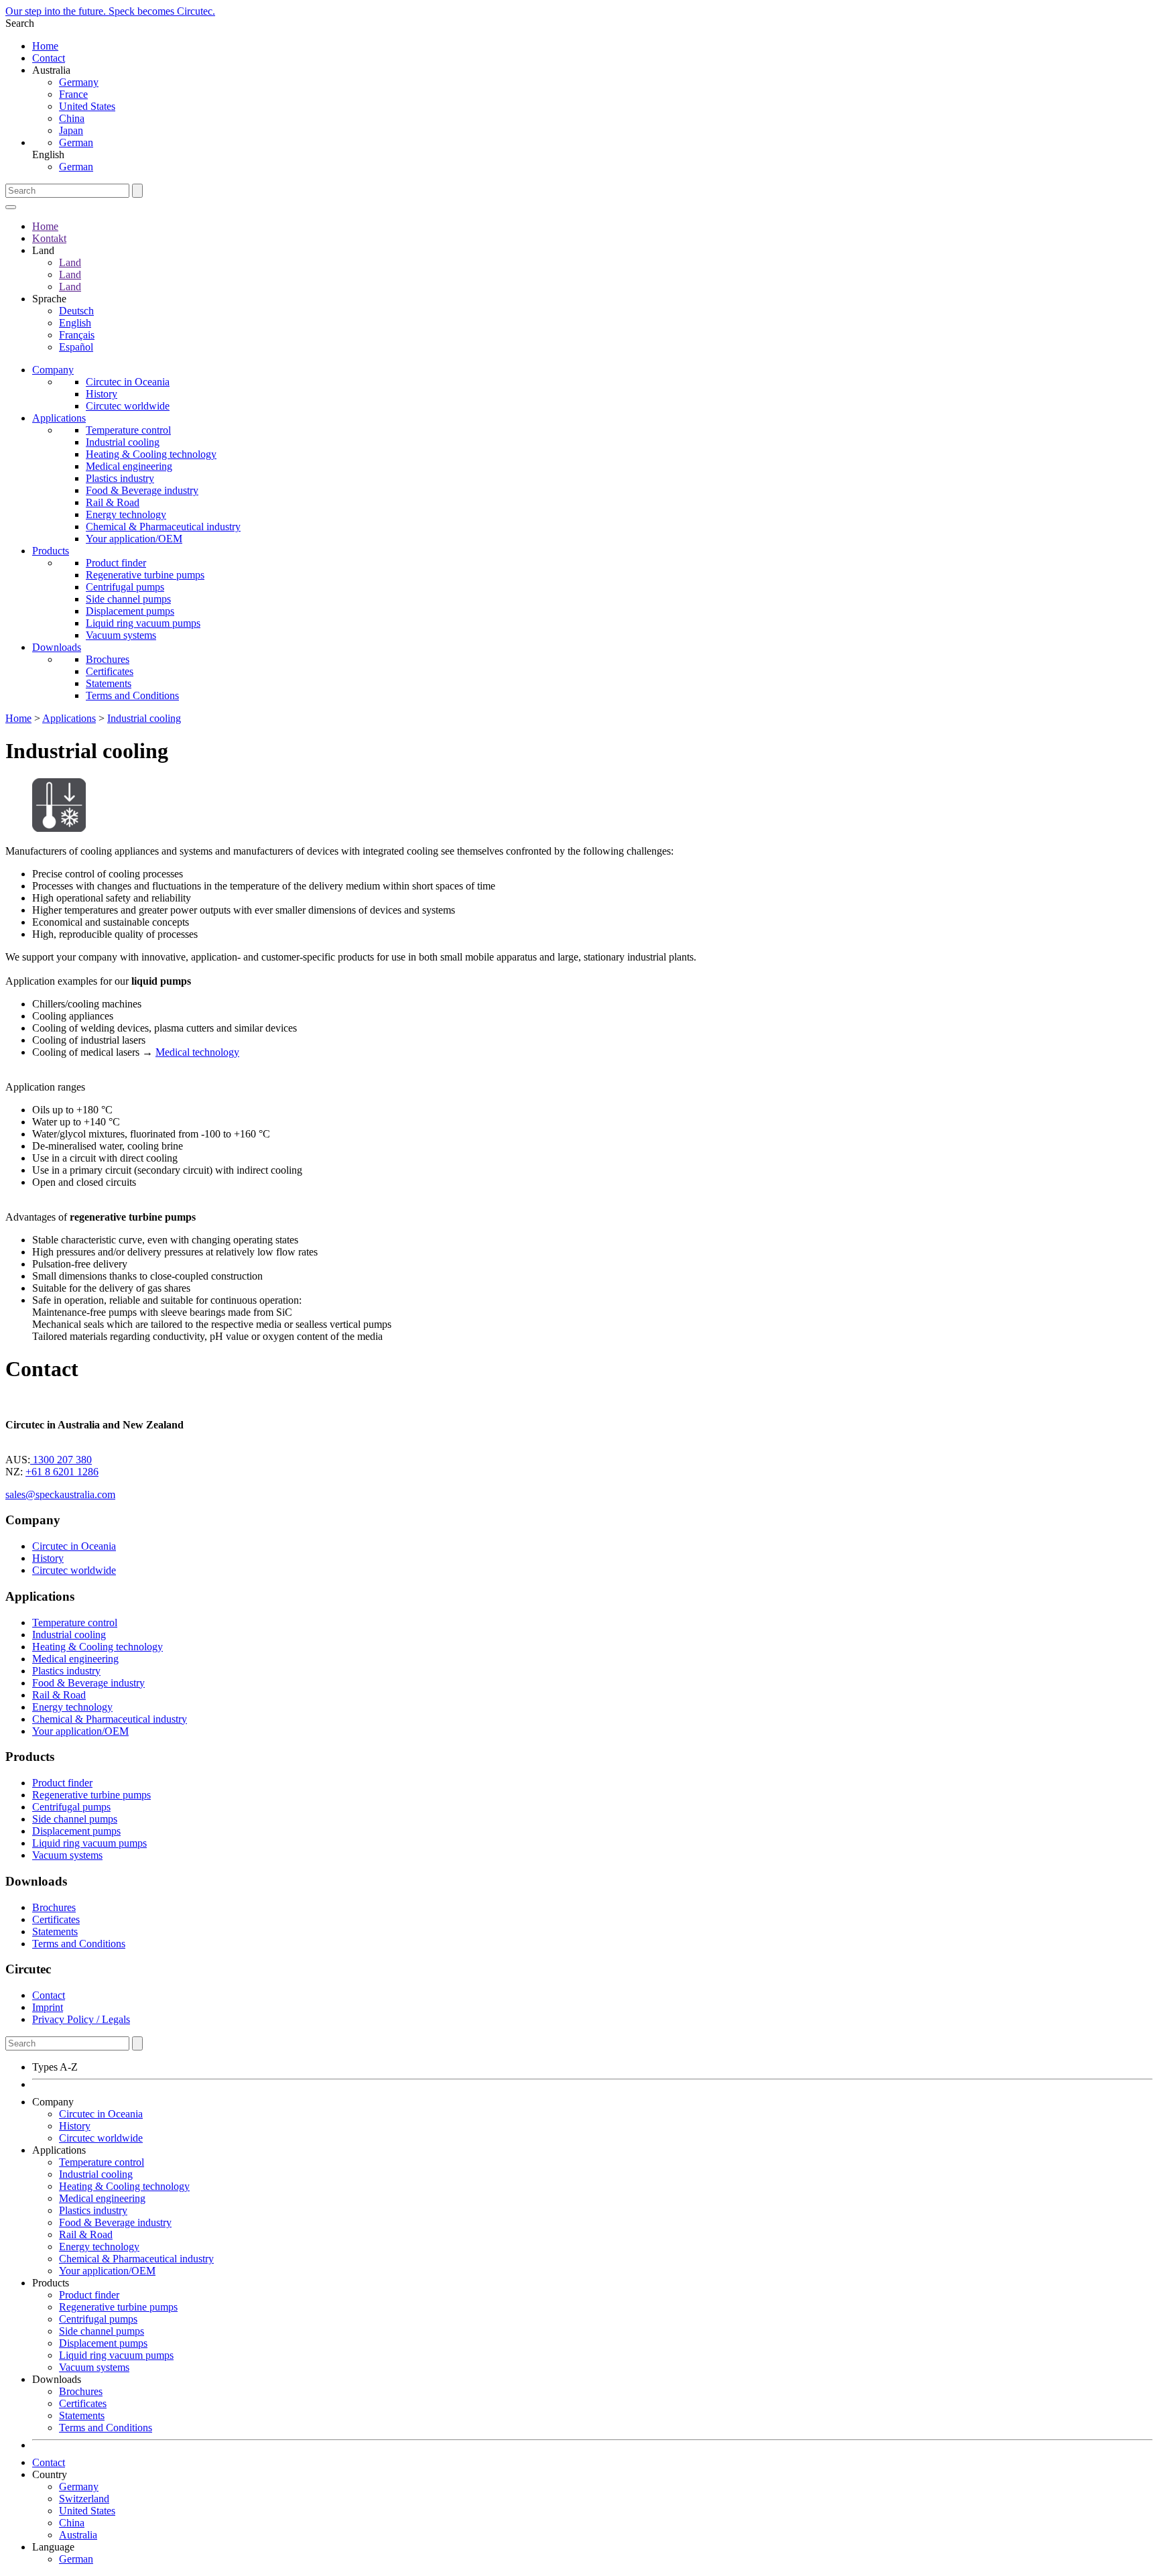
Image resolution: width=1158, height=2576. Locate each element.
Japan (71, 130)
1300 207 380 (61, 1460)
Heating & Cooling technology (151, 454)
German (76, 142)
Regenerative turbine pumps (145, 575)
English (75, 323)
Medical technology (197, 1052)
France (73, 94)
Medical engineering (129, 466)
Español (76, 347)
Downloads (57, 647)
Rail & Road (113, 502)
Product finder (116, 563)
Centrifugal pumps (125, 587)
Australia (78, 2535)
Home (45, 46)
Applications (59, 418)
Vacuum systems (121, 635)
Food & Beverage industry (142, 490)
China (72, 118)
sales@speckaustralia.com (60, 1494)
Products (51, 551)
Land (70, 262)
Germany (79, 82)
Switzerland (84, 2499)
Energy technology (126, 514)
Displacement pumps (130, 611)
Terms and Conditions (132, 695)
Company (53, 370)
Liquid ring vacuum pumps (143, 623)
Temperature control (128, 430)
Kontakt (49, 238)
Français (77, 335)
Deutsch (76, 311)
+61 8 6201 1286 (62, 1472)
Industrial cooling (123, 442)
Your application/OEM (134, 539)
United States (87, 106)
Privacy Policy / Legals (81, 2019)
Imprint (48, 2007)
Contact (49, 58)
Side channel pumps (128, 599)
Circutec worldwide (128, 406)
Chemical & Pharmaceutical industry (163, 527)
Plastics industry (120, 478)
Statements (109, 683)
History (102, 394)
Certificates (110, 671)
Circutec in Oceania (128, 382)
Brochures (108, 659)
